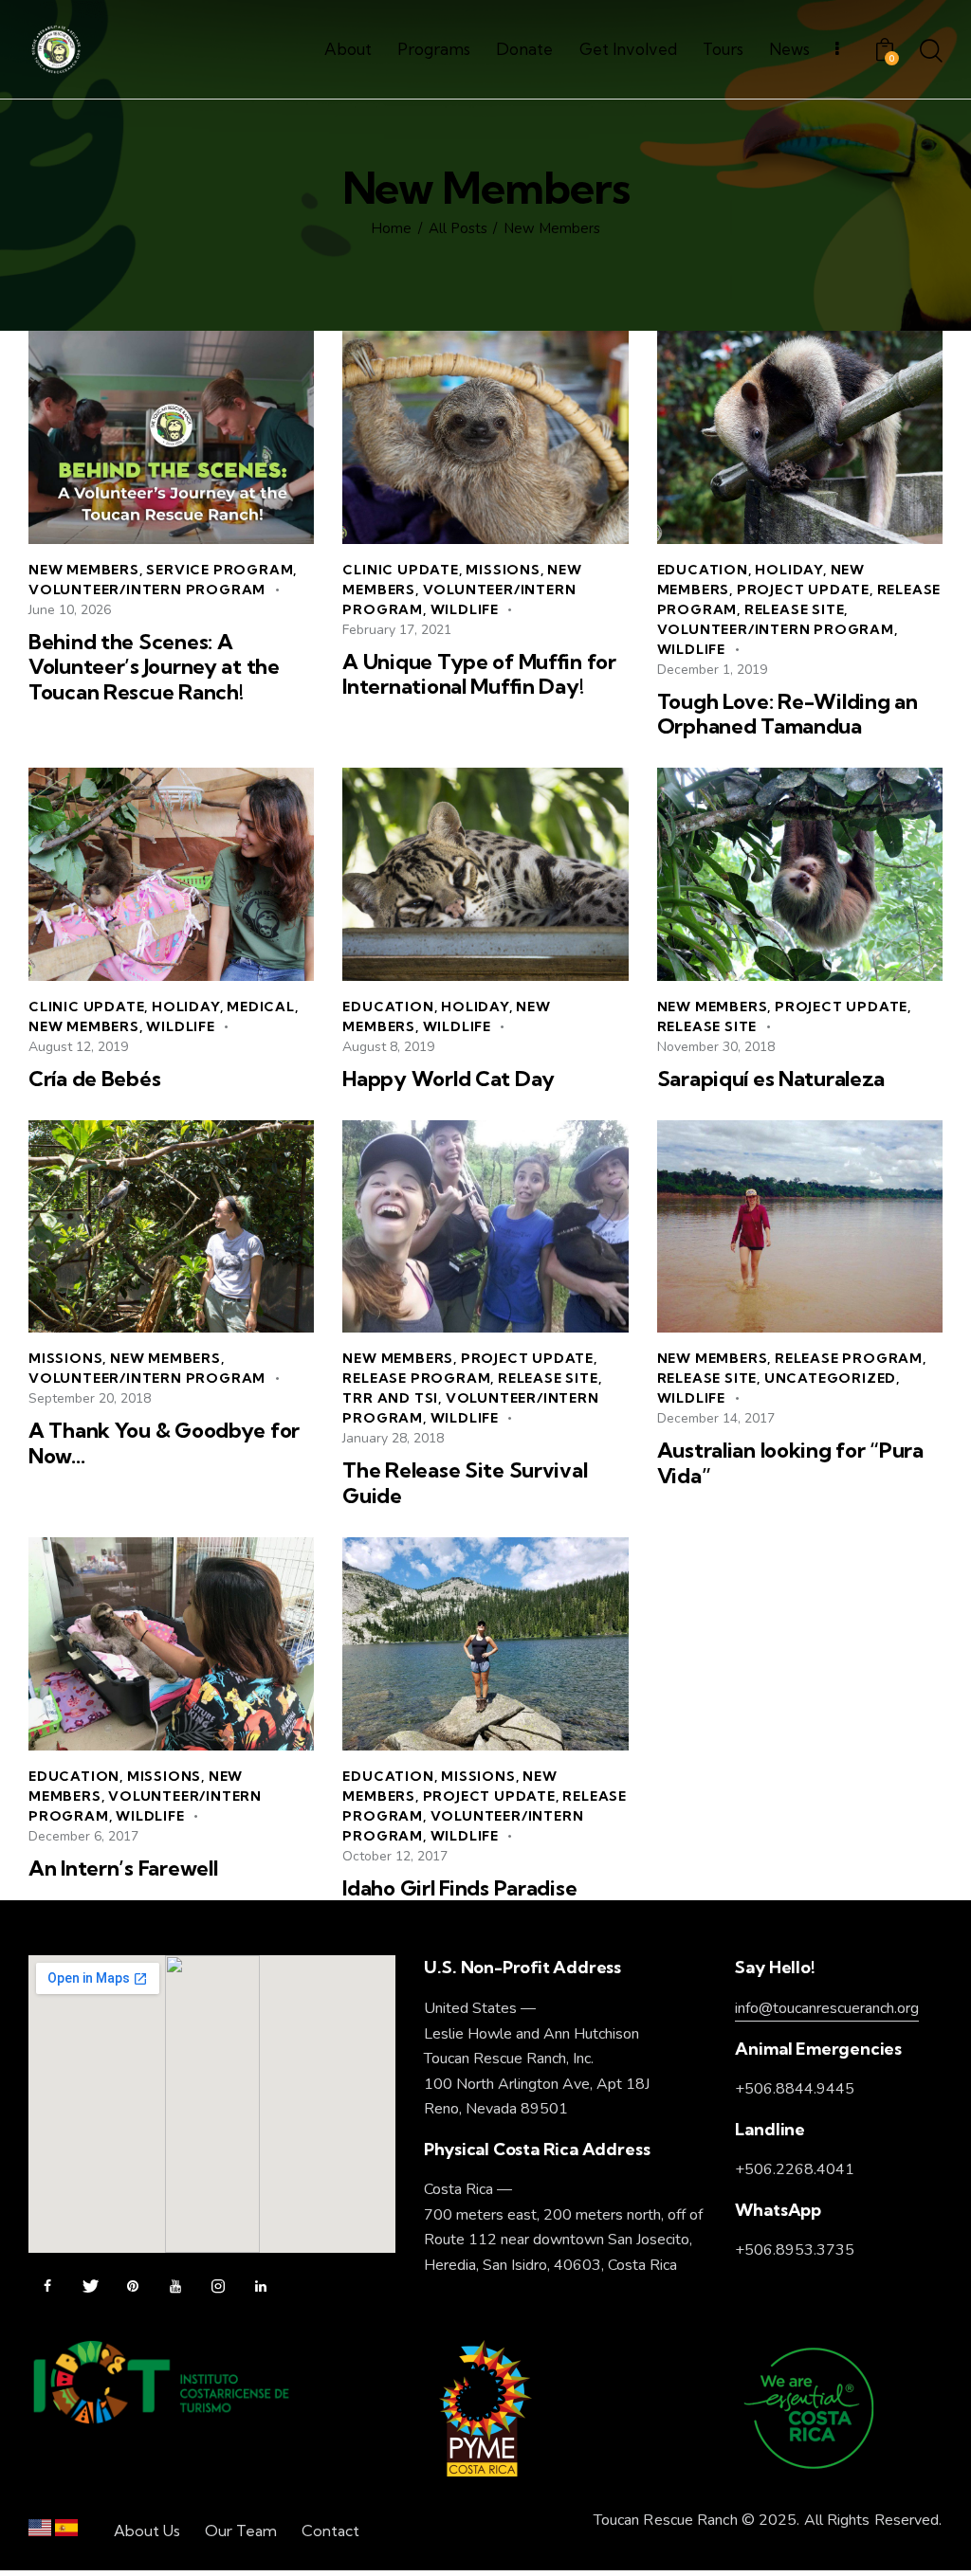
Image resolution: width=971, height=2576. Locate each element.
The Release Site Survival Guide (465, 1483)
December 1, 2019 (712, 670)
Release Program (416, 1378)
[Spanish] (66, 2532)
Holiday (789, 570)
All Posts (458, 229)
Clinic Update (400, 570)
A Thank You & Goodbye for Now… (164, 1443)
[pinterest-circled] (133, 2287)
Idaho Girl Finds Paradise (459, 1888)
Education (703, 570)
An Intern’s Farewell (123, 1869)
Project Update (803, 590)
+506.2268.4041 (795, 2169)
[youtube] (175, 2287)
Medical (261, 1007)
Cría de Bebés (94, 1079)
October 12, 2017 (395, 1856)
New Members (84, 570)
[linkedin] (261, 2287)
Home (391, 229)
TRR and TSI (390, 1398)
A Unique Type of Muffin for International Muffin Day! (479, 674)
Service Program (220, 570)
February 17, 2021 (397, 630)
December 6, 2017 (83, 1836)
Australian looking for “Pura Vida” (790, 1463)
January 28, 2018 (393, 1438)
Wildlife (465, 609)
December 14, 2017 (716, 1418)
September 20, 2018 (90, 1398)
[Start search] (931, 52)
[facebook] (47, 2287)
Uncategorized (830, 1378)
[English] (40, 2532)
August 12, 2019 (78, 1047)
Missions (503, 570)
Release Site (795, 609)
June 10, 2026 (70, 610)
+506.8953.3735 (795, 2250)
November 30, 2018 (716, 1047)
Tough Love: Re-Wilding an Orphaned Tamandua (788, 714)
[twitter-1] (90, 2287)
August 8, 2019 (388, 1047)
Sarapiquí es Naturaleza (771, 1079)
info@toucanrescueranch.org (827, 2008)
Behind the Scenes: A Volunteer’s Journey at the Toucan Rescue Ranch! (154, 667)
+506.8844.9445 (795, 2089)
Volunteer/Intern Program (147, 590)
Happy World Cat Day (449, 1079)
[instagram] (218, 2287)
